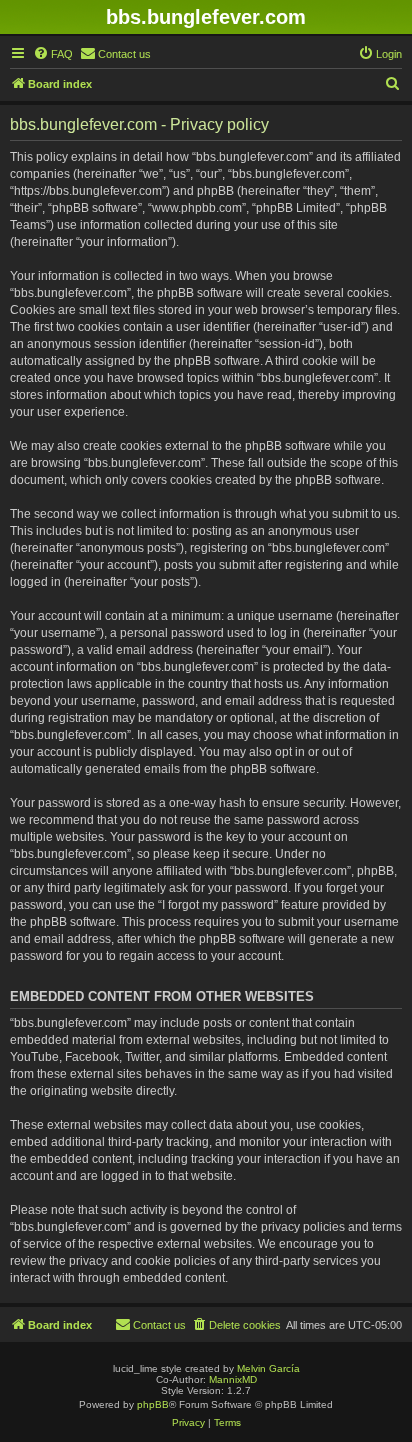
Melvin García (268, 1368)
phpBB (153, 1404)
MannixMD (233, 1379)
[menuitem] (53, 54)
